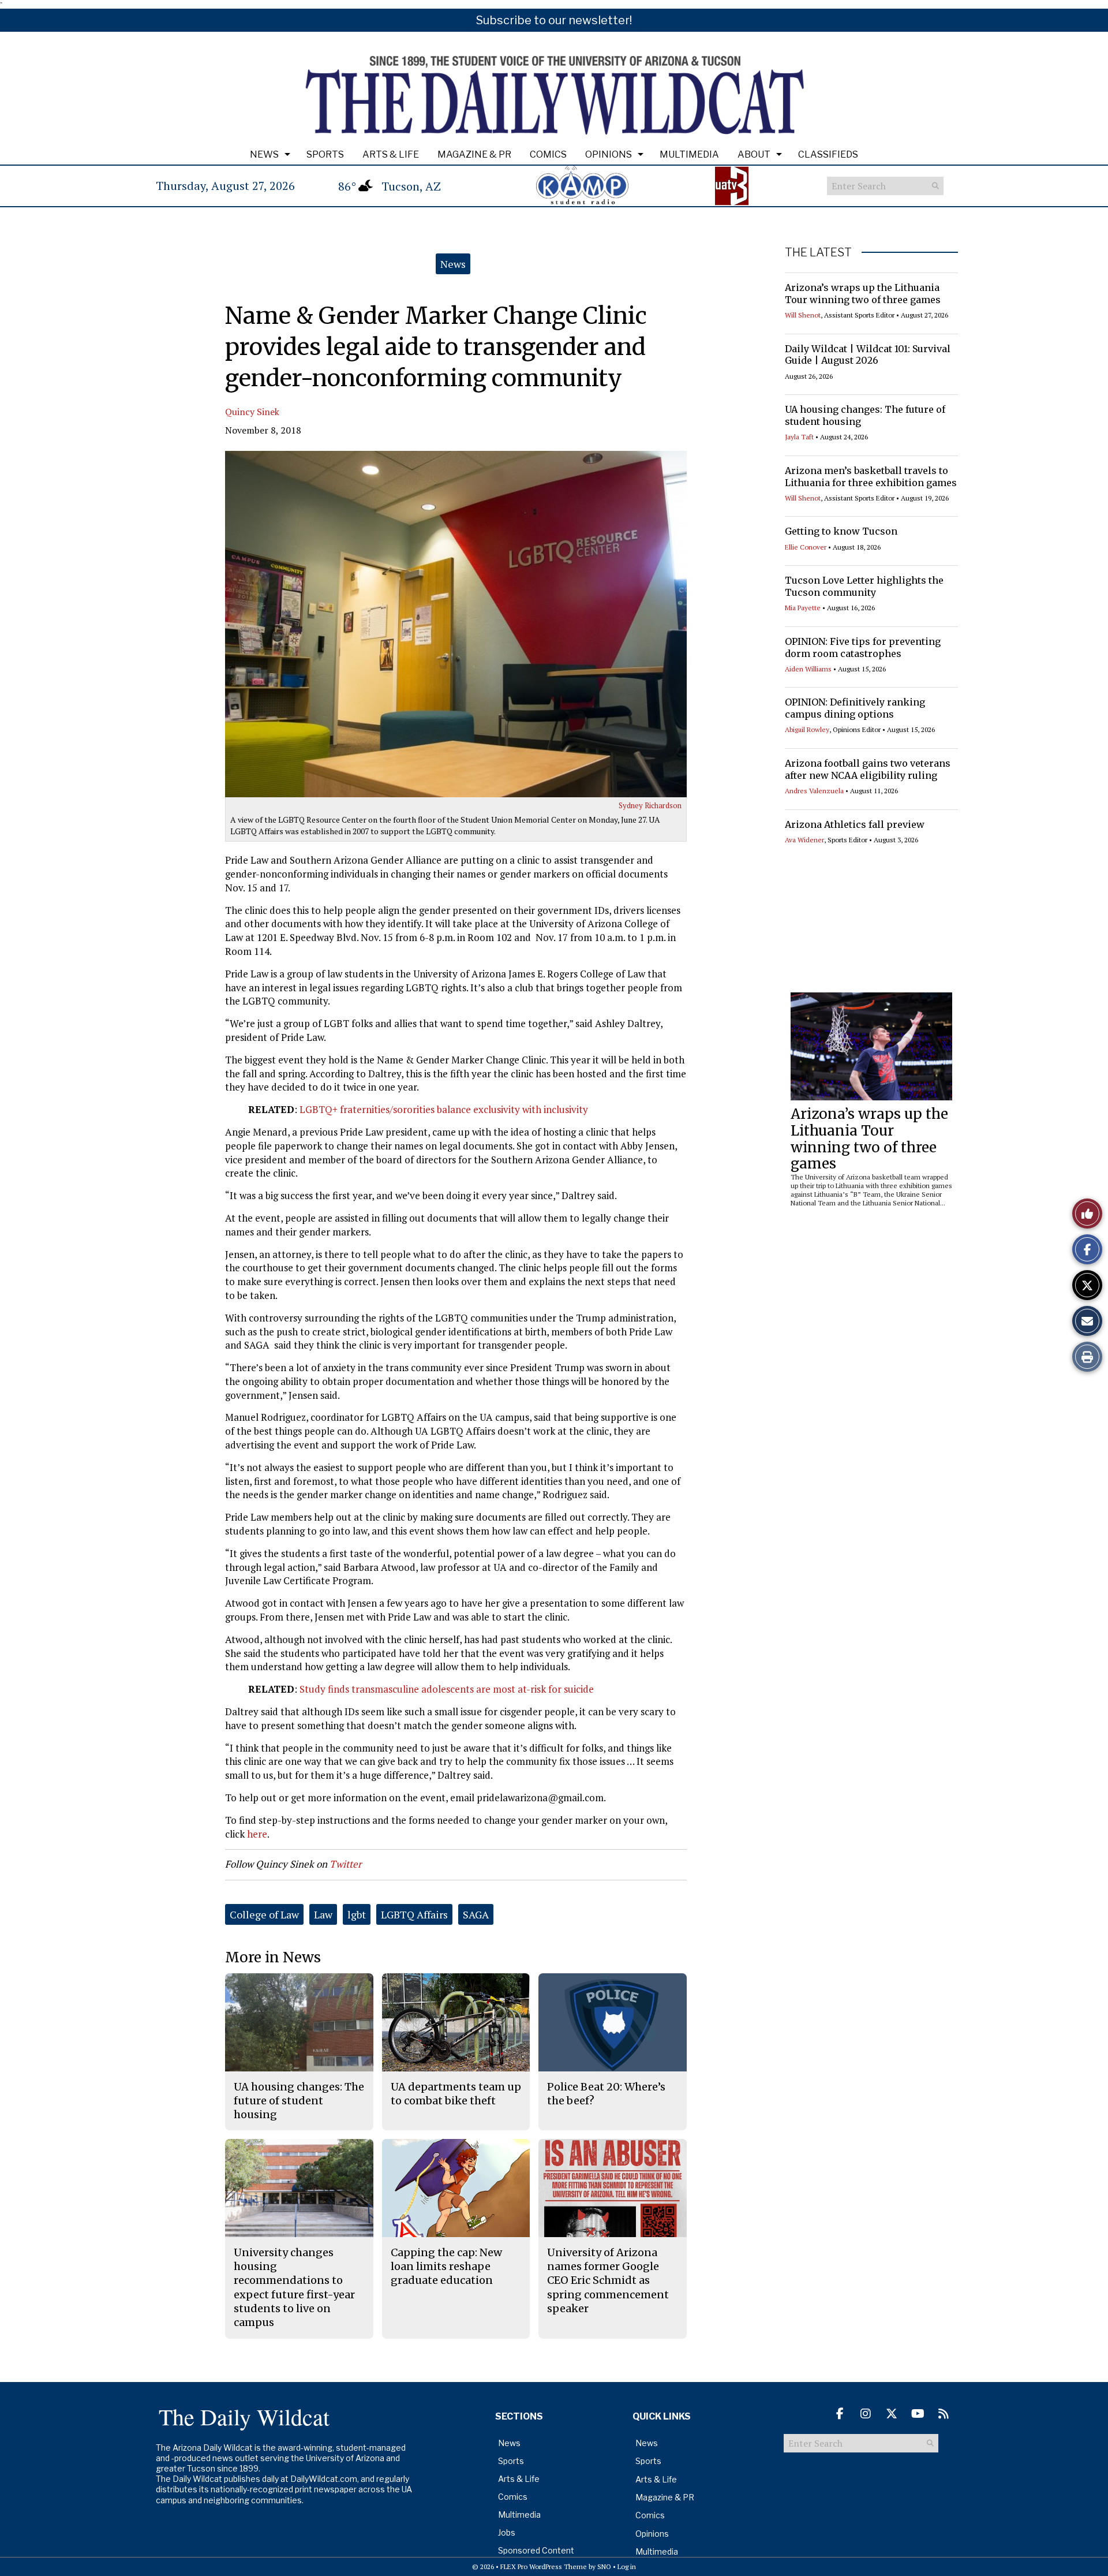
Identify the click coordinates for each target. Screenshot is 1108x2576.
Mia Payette (803, 608)
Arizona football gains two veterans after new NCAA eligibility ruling (868, 769)
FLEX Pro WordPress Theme (544, 2566)
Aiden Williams (808, 669)
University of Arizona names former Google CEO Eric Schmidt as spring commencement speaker (608, 2280)
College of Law (264, 1914)
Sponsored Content (536, 2550)
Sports (325, 154)
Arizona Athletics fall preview (855, 824)
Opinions (609, 154)
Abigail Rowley (807, 729)
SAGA (476, 1914)
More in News (273, 1957)
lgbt (357, 1914)
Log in (627, 2566)
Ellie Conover (806, 547)
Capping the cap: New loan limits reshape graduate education (446, 2267)
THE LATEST (818, 252)
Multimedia (689, 154)
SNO (604, 2566)
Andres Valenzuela (814, 791)
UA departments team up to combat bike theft (456, 2094)
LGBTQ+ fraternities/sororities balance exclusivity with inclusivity (443, 1109)
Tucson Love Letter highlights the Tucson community (864, 586)
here (257, 1834)
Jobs (507, 2532)
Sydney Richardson (650, 805)
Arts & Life (391, 154)
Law (323, 1914)
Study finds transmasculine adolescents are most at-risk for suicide (447, 1689)
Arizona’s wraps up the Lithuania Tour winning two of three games (863, 294)
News (264, 154)
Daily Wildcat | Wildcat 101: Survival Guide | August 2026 (868, 355)
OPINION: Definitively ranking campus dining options (855, 708)
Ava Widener (804, 840)
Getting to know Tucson (841, 531)
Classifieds (828, 154)
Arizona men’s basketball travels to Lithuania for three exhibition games (871, 477)
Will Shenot (803, 315)
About (754, 154)
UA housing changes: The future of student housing (299, 2101)
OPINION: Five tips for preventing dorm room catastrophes (863, 647)
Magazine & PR (474, 154)
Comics (548, 154)
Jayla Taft (799, 437)
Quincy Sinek (252, 412)
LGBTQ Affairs (414, 1914)
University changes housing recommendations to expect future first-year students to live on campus (294, 2287)
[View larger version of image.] (456, 624)
